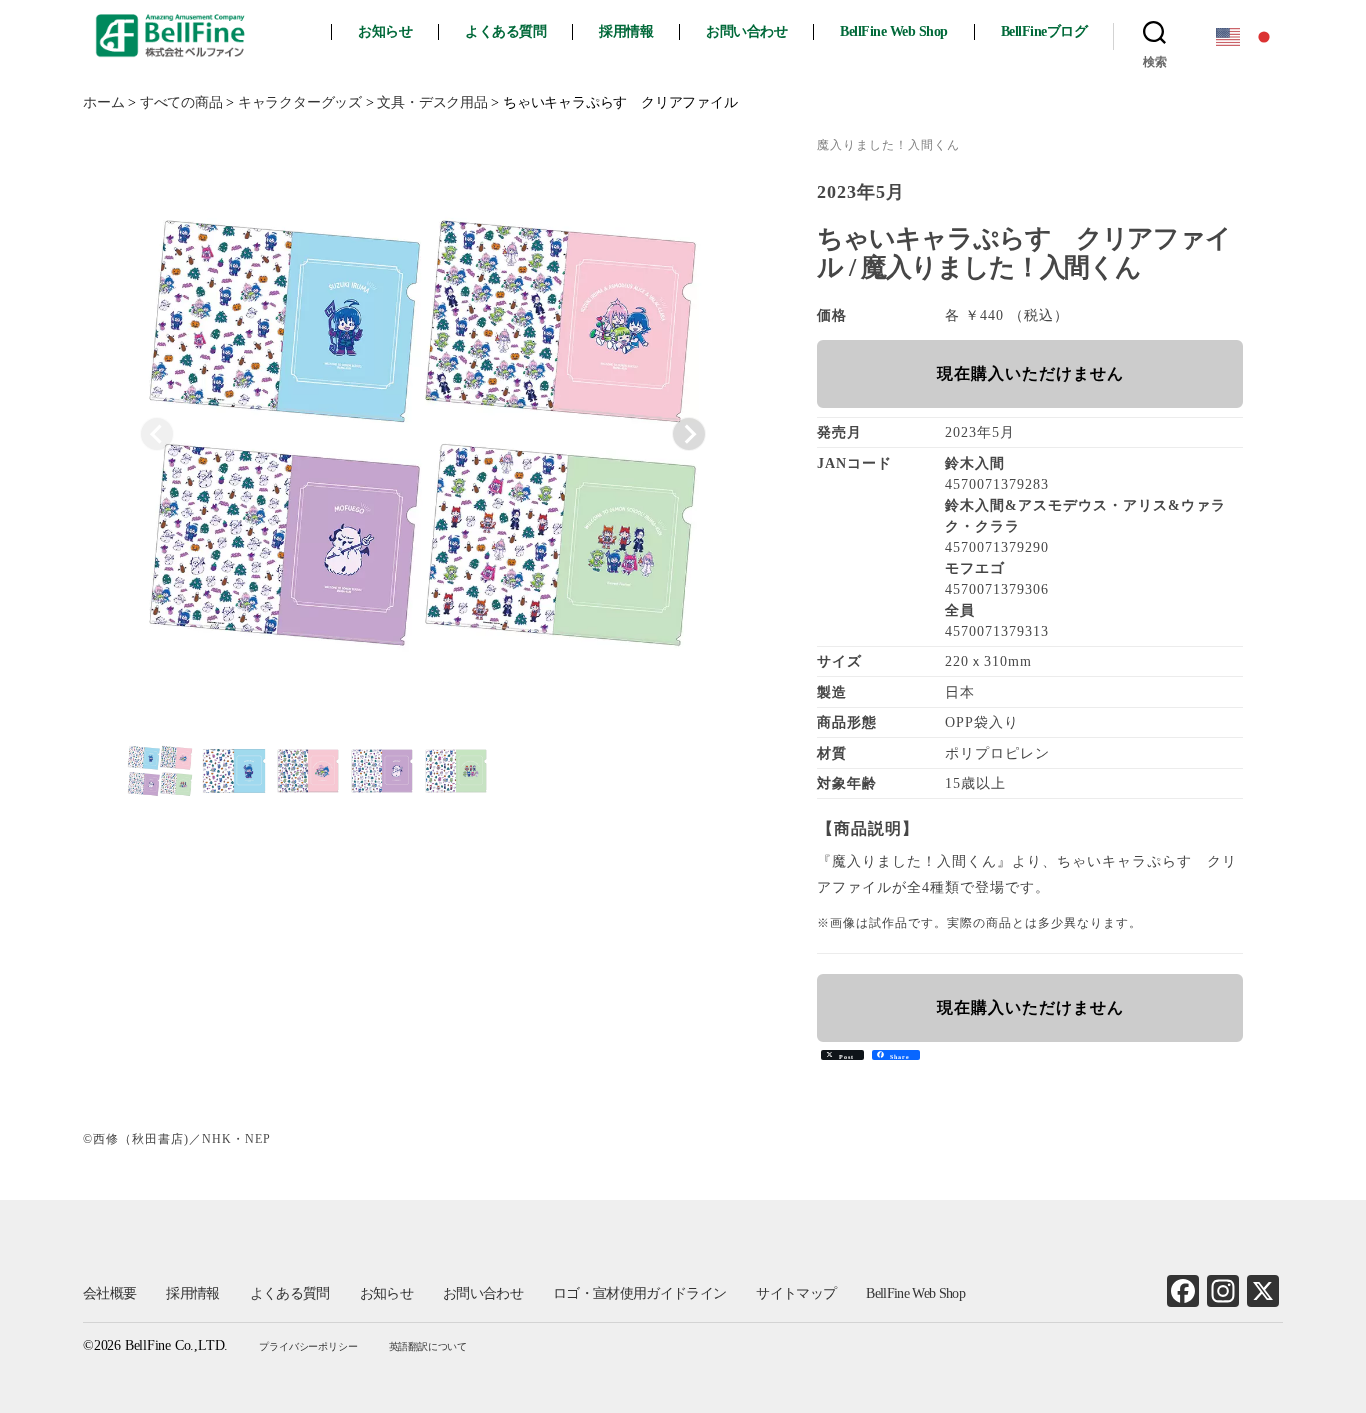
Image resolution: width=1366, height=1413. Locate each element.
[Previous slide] (157, 434)
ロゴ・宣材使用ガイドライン (639, 1293)
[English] (1229, 35)
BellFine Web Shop (894, 31)
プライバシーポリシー (308, 1346)
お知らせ (385, 31)
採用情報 (626, 31)
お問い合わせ (746, 31)
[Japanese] (1265, 35)
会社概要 (109, 1293)
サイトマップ (796, 1293)
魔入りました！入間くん (888, 145)
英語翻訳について (428, 1346)
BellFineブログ (1044, 31)
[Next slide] (689, 434)
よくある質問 (505, 31)
